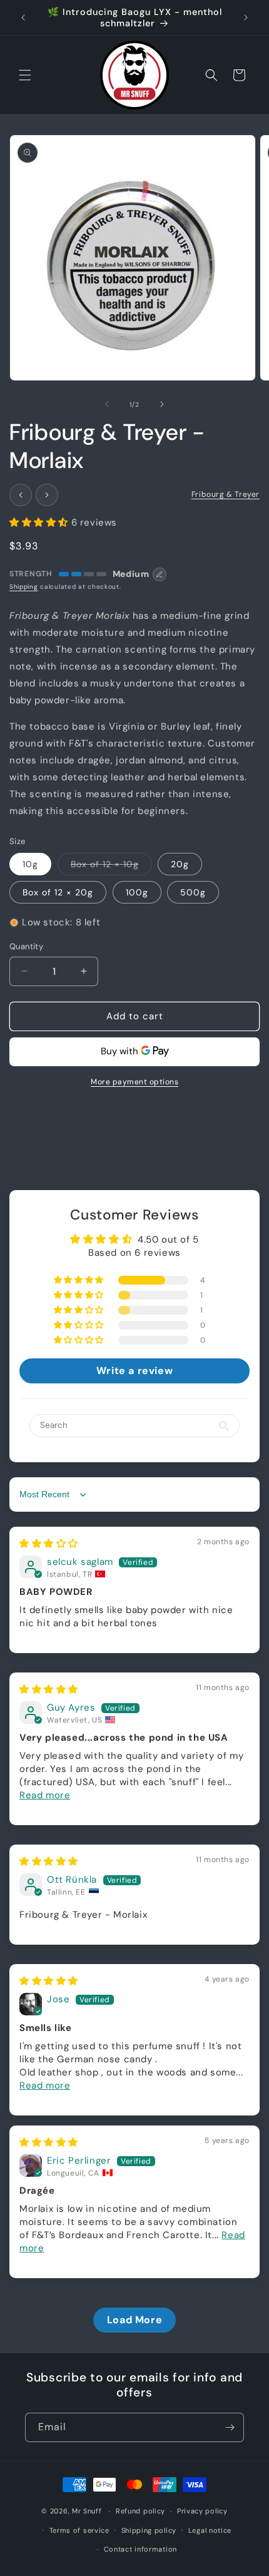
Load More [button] (134, 2320)
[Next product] (47, 495)
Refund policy (140, 2511)
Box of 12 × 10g (111, 867)
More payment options (134, 1082)
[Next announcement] (246, 18)
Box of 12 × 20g (58, 892)
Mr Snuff (87, 2511)
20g (180, 864)
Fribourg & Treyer (226, 494)
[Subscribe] (230, 2427)
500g (193, 892)
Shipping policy (149, 2530)
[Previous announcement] (23, 18)
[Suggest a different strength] (160, 574)
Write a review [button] (134, 1371)
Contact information (140, 2549)
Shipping (24, 587)
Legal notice (210, 2530)
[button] (25, 75)
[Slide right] (162, 404)
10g (30, 864)
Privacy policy (202, 2511)
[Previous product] (21, 495)
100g (137, 892)
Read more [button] (45, 1795)
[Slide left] (107, 404)
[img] (49, 1544)
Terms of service (79, 2530)
